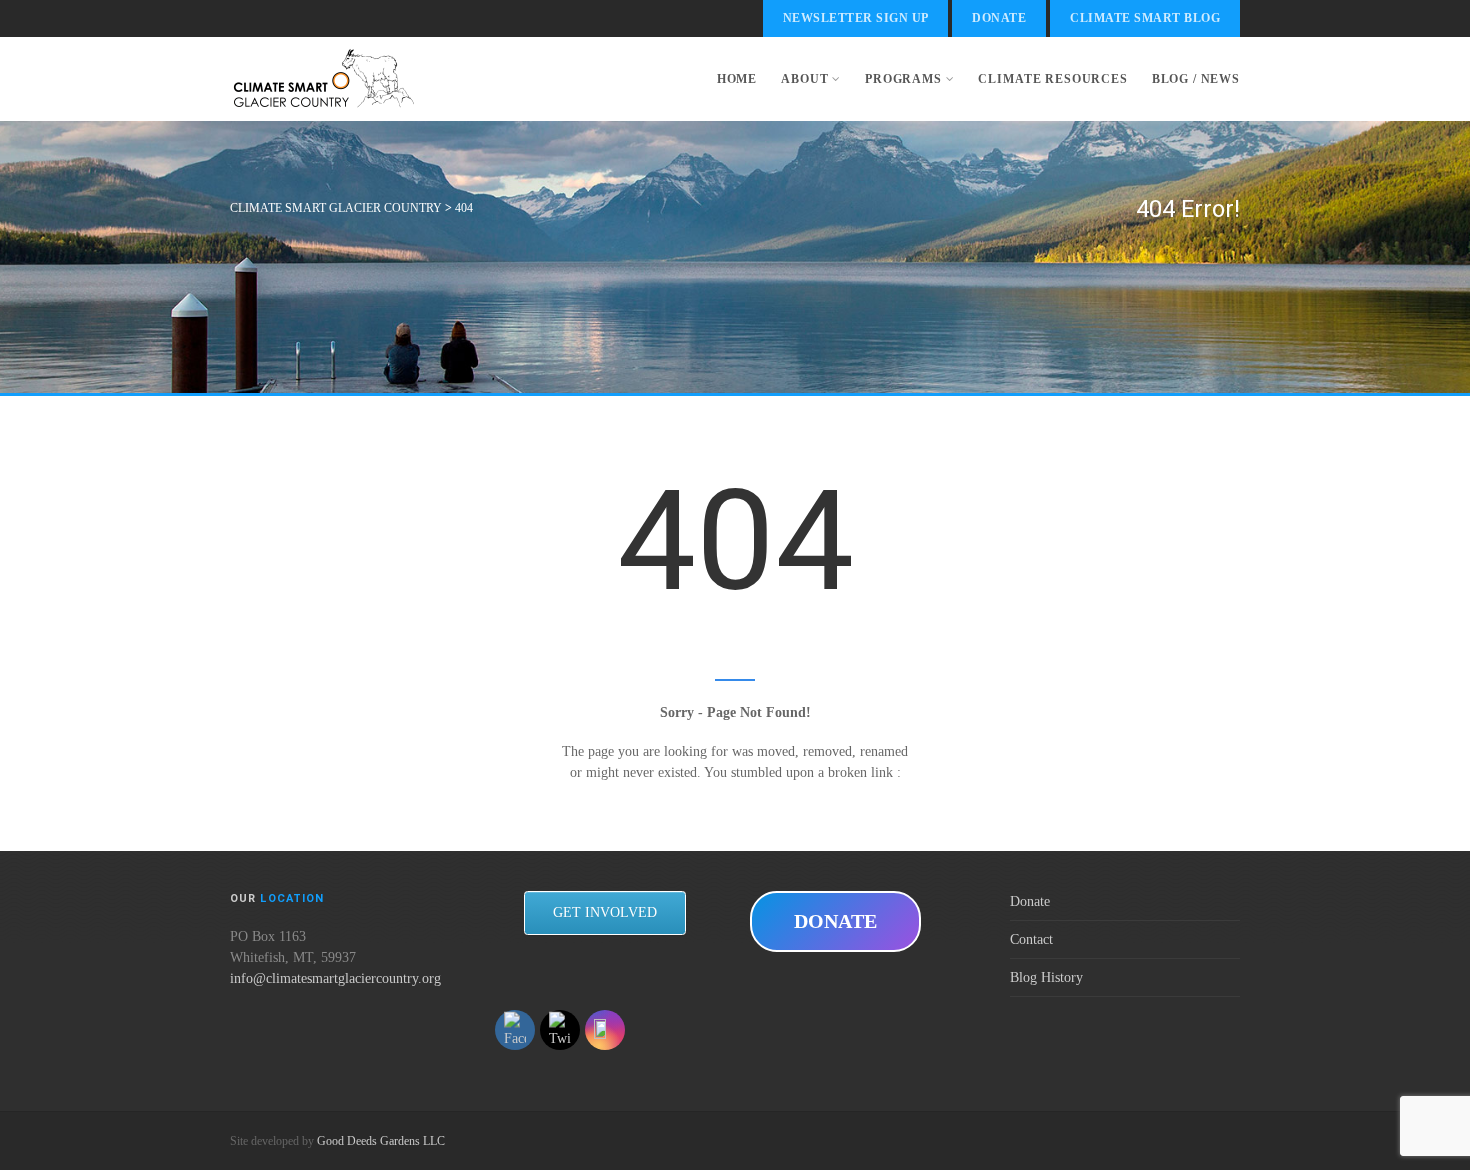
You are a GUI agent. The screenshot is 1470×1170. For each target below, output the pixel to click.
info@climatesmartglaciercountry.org (335, 978)
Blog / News (1196, 79)
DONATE (835, 921)
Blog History (1046, 977)
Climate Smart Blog (1145, 18)
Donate (999, 18)
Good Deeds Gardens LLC (381, 1141)
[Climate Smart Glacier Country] (323, 79)
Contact (1031, 939)
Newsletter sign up (856, 18)
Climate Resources (1052, 79)
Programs (903, 79)
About (804, 79)
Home (737, 79)
